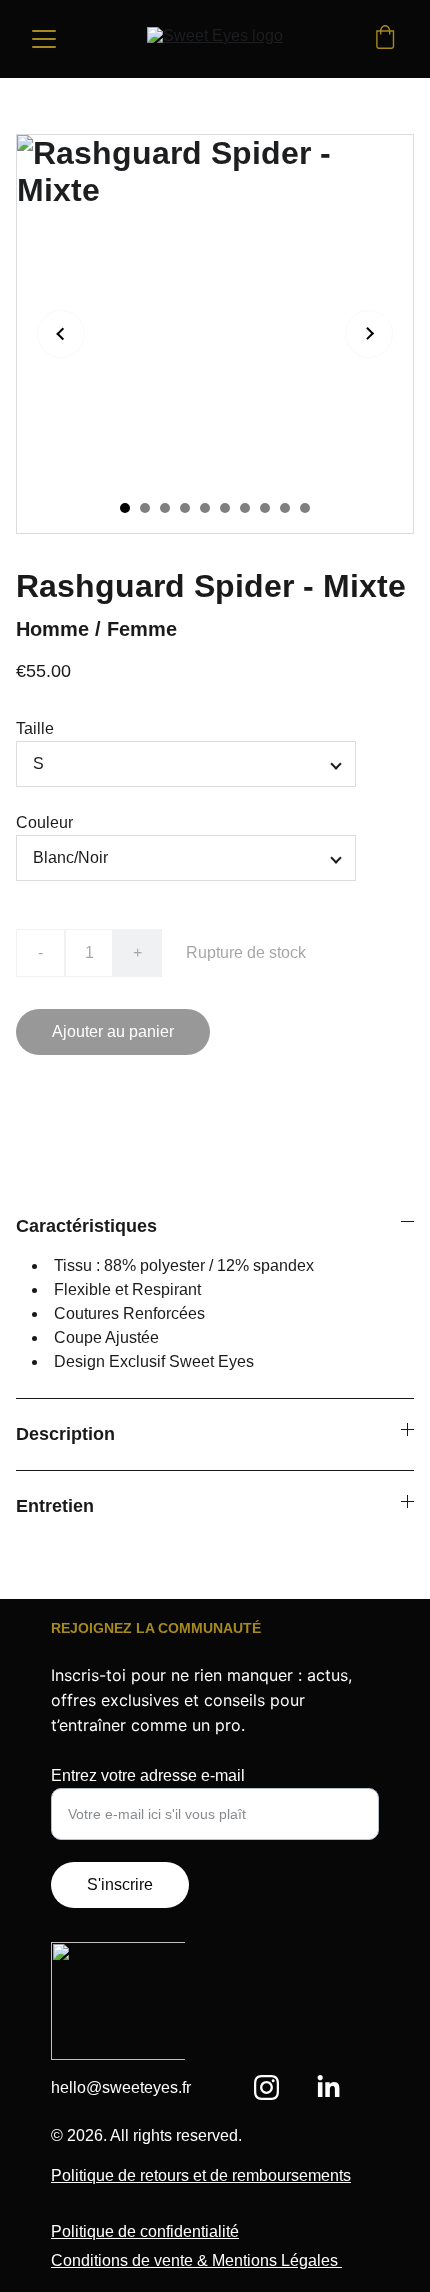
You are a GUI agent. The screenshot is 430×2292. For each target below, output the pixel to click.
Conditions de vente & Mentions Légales (196, 2260)
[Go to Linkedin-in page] (328, 2087)
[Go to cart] (385, 39)
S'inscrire (120, 1884)
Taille (35, 728)
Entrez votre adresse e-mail (148, 1775)
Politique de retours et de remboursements (201, 2175)
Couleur (44, 822)
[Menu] (44, 39)
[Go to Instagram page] (276, 2087)
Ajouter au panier (113, 1031)
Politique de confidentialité (145, 2231)
